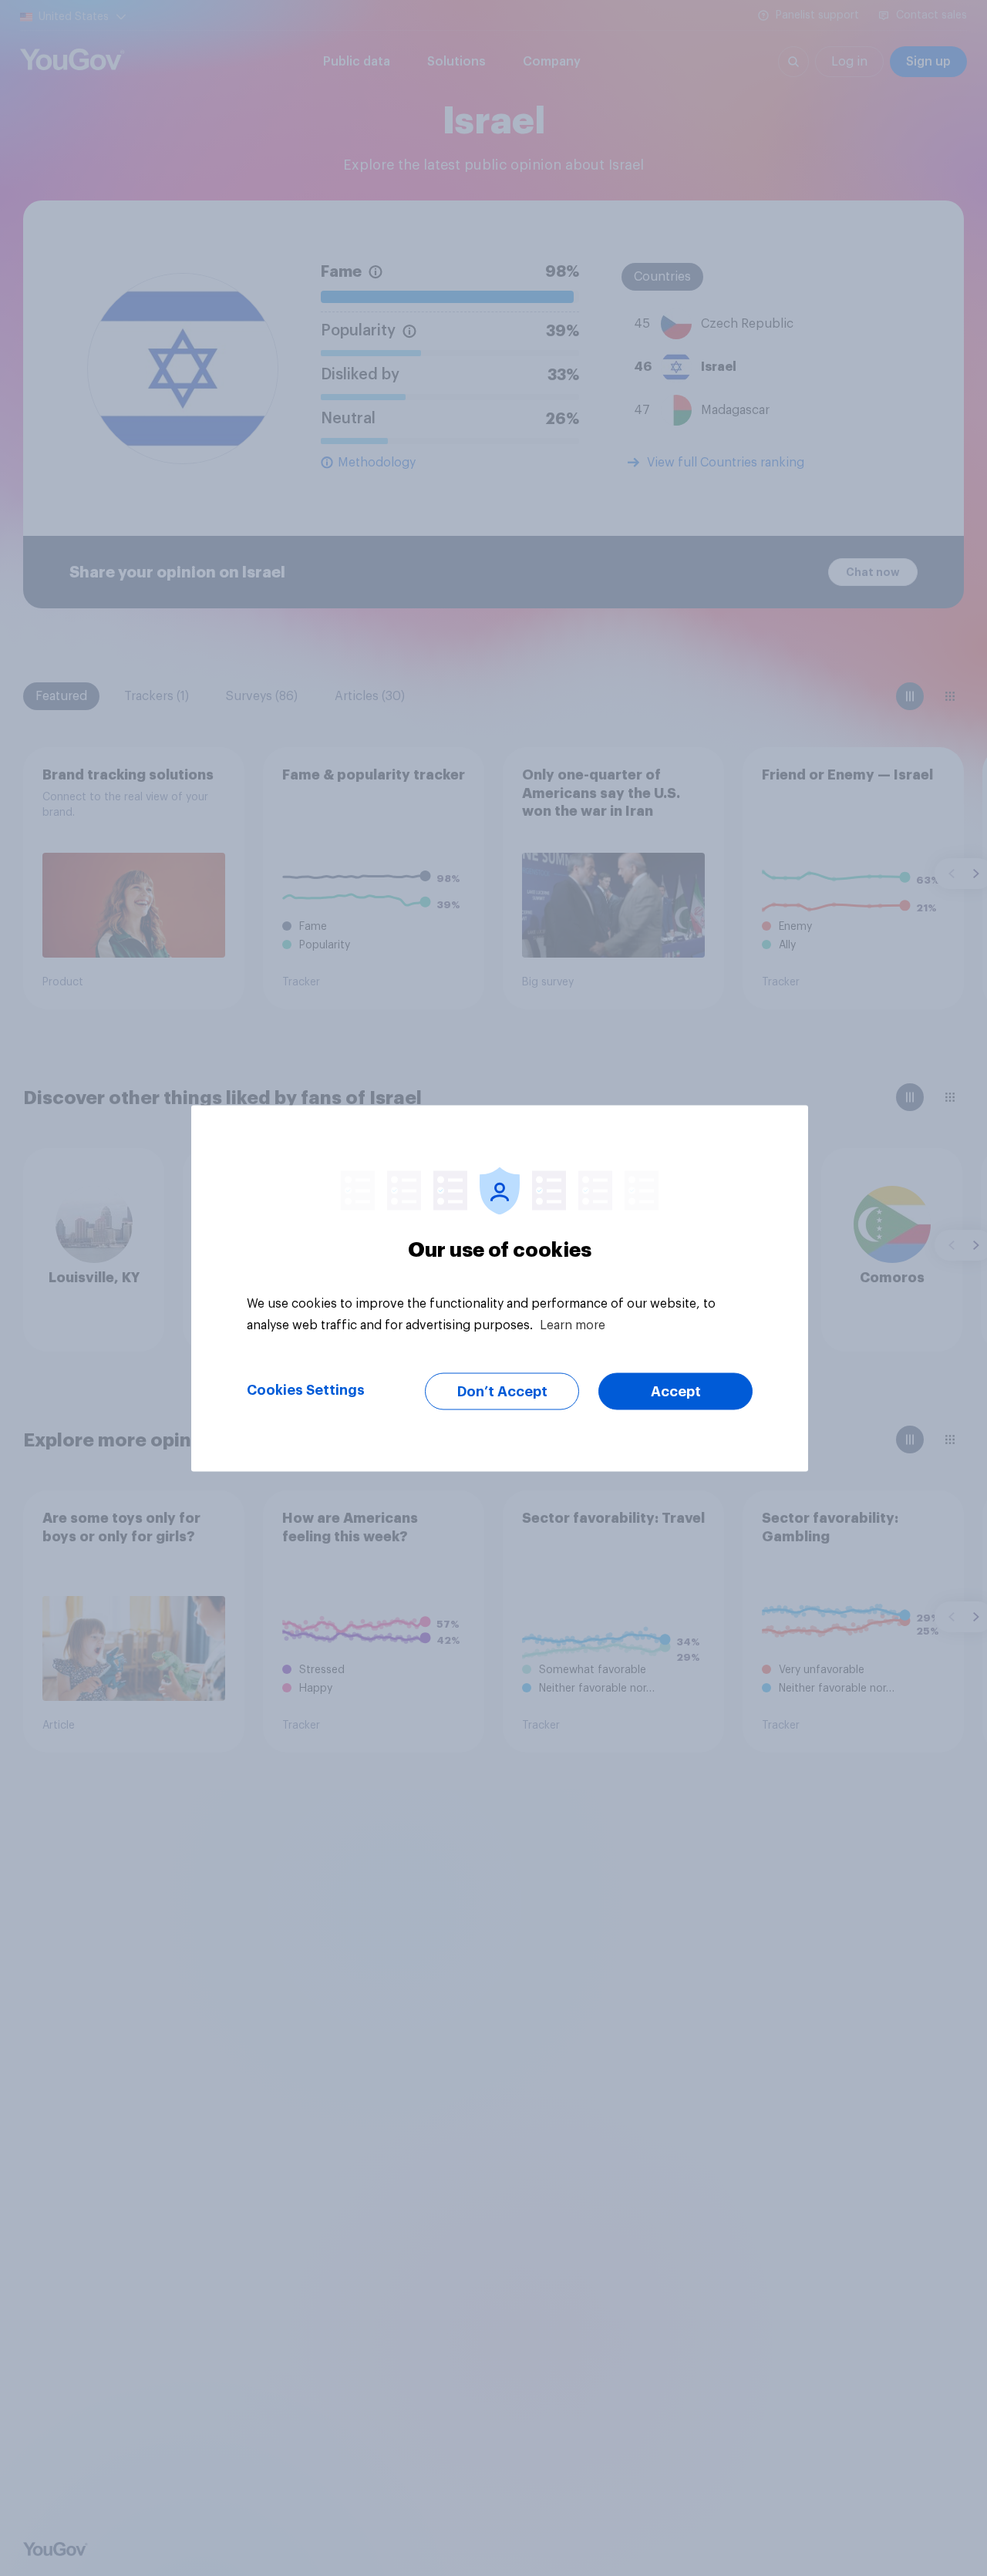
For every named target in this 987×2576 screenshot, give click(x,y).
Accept (676, 1391)
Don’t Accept (502, 1391)
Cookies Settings (306, 1389)
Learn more (573, 1325)
